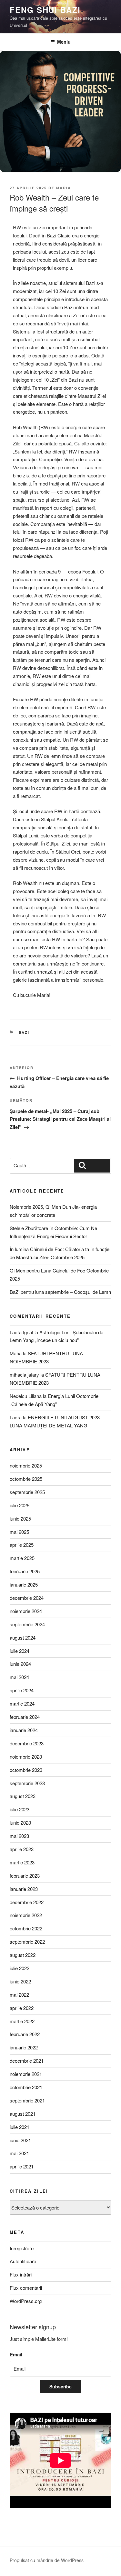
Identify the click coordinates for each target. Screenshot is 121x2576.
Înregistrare (22, 2248)
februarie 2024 (25, 1717)
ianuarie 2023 (24, 1889)
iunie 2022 (20, 1981)
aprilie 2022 (22, 2008)
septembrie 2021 (27, 2100)
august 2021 (23, 2114)
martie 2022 (22, 2021)
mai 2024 (19, 1677)
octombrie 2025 (26, 1479)
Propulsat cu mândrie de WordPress (47, 2560)
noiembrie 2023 (26, 1757)
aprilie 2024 (22, 1690)
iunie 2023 (20, 1823)
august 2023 (23, 1796)
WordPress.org (26, 2301)
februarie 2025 (25, 1571)
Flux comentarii (26, 2288)
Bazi (24, 1032)
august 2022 (23, 1955)
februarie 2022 (25, 2034)
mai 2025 (19, 1532)
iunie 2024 (20, 1664)
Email (16, 2354)
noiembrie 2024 (26, 1611)
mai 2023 (19, 1836)
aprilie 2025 (22, 1545)
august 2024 (23, 1637)
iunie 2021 (20, 2140)
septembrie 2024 (27, 1624)
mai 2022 (19, 1995)
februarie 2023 (25, 1876)
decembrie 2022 (27, 1902)
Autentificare (23, 2261)
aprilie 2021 (22, 2166)
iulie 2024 (20, 1651)
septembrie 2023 (27, 1783)
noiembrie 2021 (26, 2074)
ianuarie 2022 (24, 2047)
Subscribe (60, 2386)
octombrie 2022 (26, 1928)
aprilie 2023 (22, 1849)
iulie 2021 (20, 2127)
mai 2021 (19, 2153)
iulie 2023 (20, 1809)
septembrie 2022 (27, 1942)
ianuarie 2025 (24, 1584)
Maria (64, 188)
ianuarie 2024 (24, 1730)
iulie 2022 (20, 1968)
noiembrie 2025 (26, 1465)
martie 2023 (22, 1862)
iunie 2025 (20, 1518)
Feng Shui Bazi (45, 10)
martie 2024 (22, 1703)
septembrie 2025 (27, 1492)
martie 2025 (22, 1558)
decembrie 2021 (27, 2061)
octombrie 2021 (26, 2087)
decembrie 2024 (27, 1598)
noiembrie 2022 (26, 1915)
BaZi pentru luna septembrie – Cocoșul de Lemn (60, 1292)
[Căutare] (92, 1166)
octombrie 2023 (26, 1770)
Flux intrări (21, 2274)
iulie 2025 (20, 1505)
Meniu (64, 42)
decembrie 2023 (27, 1743)
